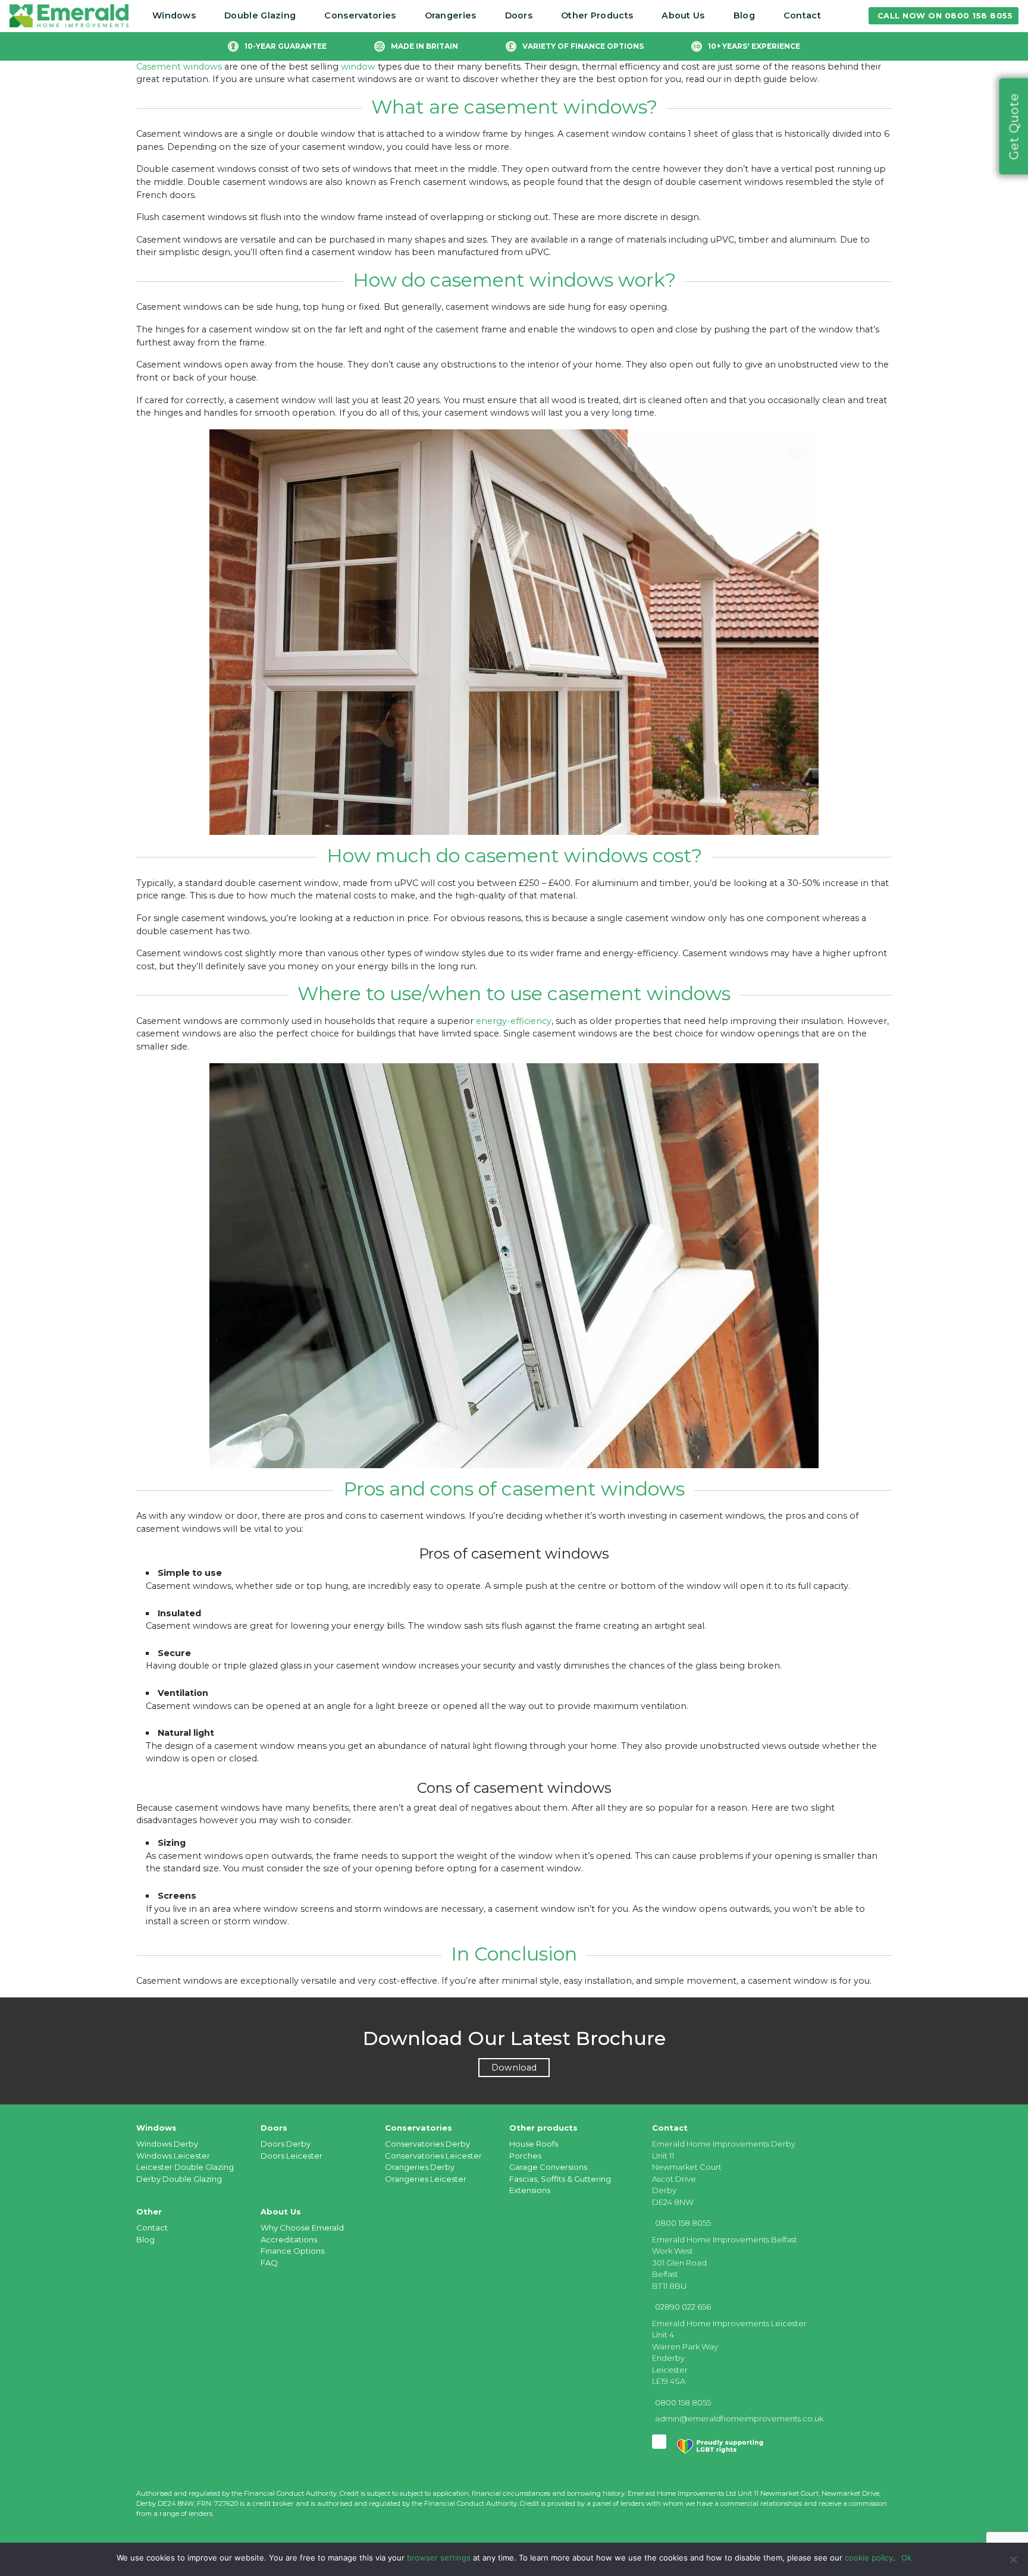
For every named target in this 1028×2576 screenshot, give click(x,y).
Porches (525, 2156)
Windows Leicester (173, 2156)
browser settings (439, 2558)
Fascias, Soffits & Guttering (560, 2179)
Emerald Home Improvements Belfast (725, 2239)
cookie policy (869, 2558)
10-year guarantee (286, 46)
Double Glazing (260, 15)
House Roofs (534, 2144)
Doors (519, 15)
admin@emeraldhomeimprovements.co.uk (739, 2418)
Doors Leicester (292, 2156)
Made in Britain (424, 46)
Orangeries (451, 15)
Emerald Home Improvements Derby (724, 2144)
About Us (683, 15)
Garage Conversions (548, 2167)
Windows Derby (167, 2144)
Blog (744, 15)
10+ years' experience (754, 46)
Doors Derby (286, 2144)
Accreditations (289, 2239)
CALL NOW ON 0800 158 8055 (945, 16)
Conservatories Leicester (433, 2156)
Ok (906, 2558)
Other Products (597, 15)
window (358, 67)
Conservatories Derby (427, 2144)
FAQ (269, 2263)
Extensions (530, 2190)
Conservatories (360, 15)
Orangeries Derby (420, 2167)
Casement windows (179, 67)
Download (514, 2068)
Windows (174, 15)
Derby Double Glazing (179, 2179)
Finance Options (292, 2251)
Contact (802, 15)
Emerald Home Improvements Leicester (729, 2323)
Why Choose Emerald (302, 2228)
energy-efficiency (514, 1021)
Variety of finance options (583, 46)
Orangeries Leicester (426, 2179)
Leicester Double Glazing (185, 2167)
